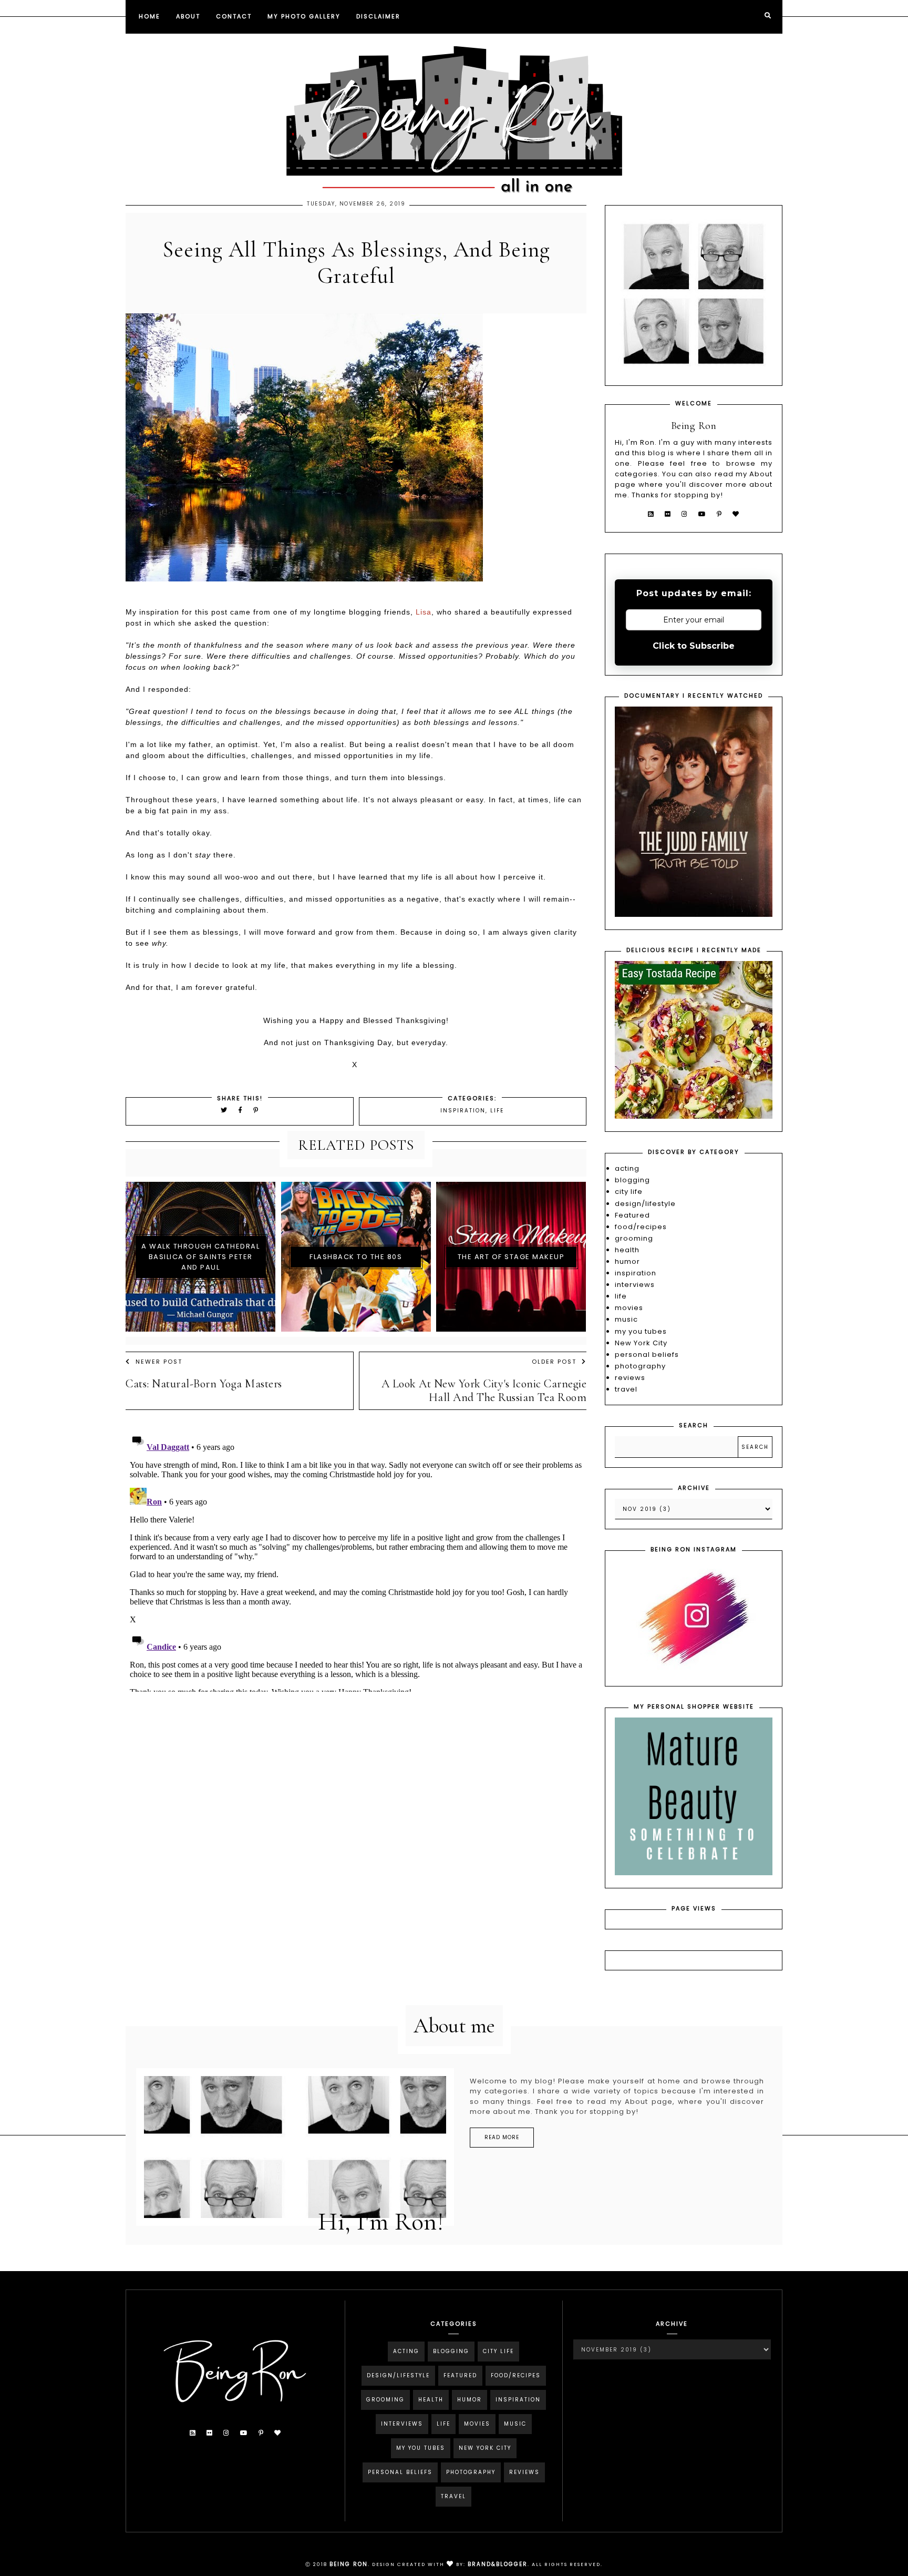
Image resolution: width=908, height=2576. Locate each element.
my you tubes (641, 1331)
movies (629, 1308)
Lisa (424, 612)
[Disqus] (356, 1560)
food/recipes (641, 1227)
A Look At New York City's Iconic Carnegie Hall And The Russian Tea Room (484, 1391)
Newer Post (159, 1362)
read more (502, 2137)
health (627, 1250)
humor (627, 1261)
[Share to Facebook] (242, 1110)
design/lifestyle (645, 1204)
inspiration (463, 1111)
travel (626, 1389)
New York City (641, 1343)
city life (629, 1192)
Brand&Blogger (498, 2564)
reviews (630, 1378)
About (188, 16)
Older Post (554, 1362)
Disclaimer (378, 16)
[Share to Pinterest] (256, 1110)
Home (149, 16)
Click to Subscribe (694, 646)
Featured (632, 1215)
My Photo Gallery (304, 16)
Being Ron (349, 2564)
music (626, 1319)
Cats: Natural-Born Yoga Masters (204, 1384)
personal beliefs (647, 1355)
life (497, 1111)
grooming (634, 1238)
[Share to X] (224, 1110)
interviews (635, 1285)
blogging (632, 1180)
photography (640, 1366)
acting (627, 1168)
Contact (234, 16)
